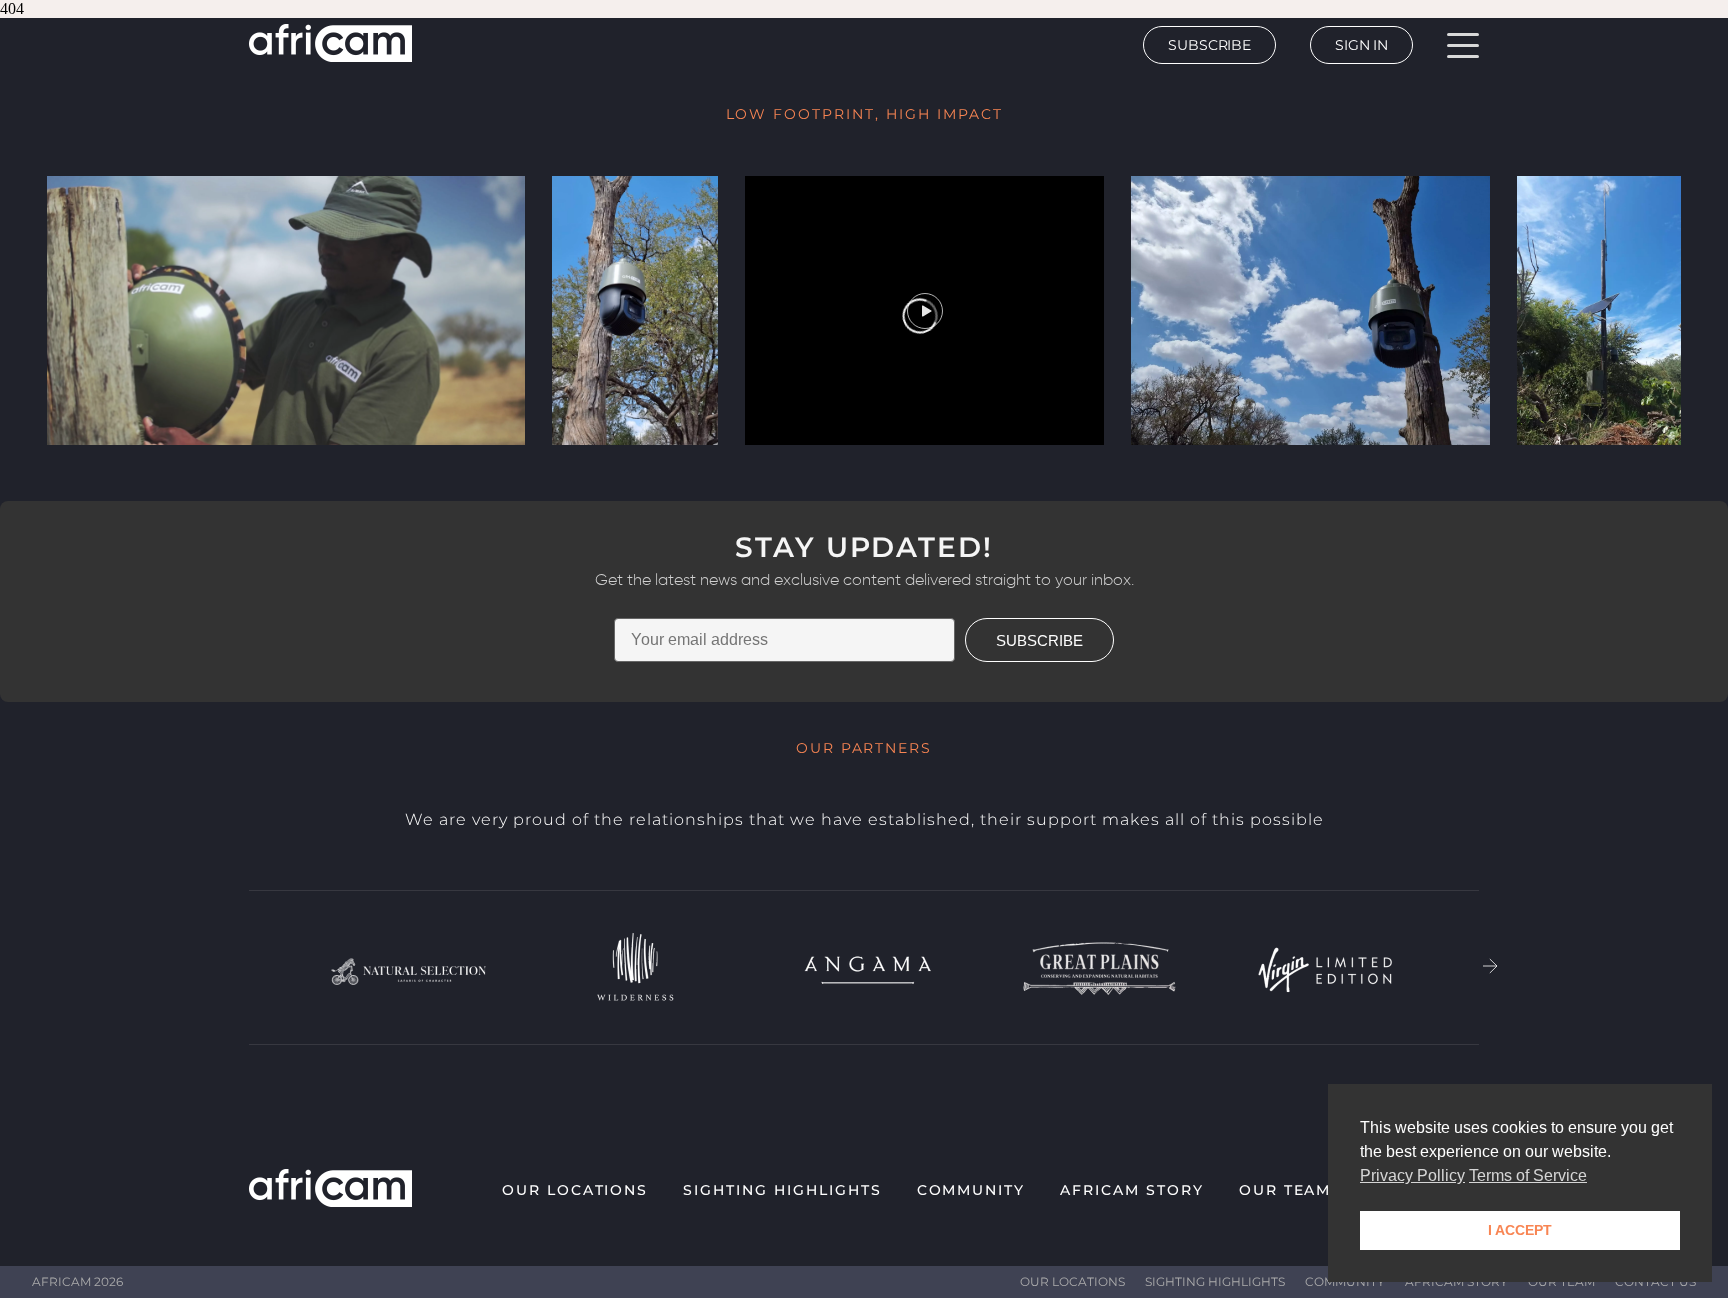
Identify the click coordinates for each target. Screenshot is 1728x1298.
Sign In (1361, 45)
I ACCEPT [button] (1520, 1230)
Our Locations (575, 1190)
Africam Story (1131, 1190)
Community (971, 1190)
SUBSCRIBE (1039, 640)
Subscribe (1209, 45)
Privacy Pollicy (1412, 1175)
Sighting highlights (782, 1190)
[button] (1490, 968)
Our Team (1285, 1190)
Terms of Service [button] (1528, 1175)
